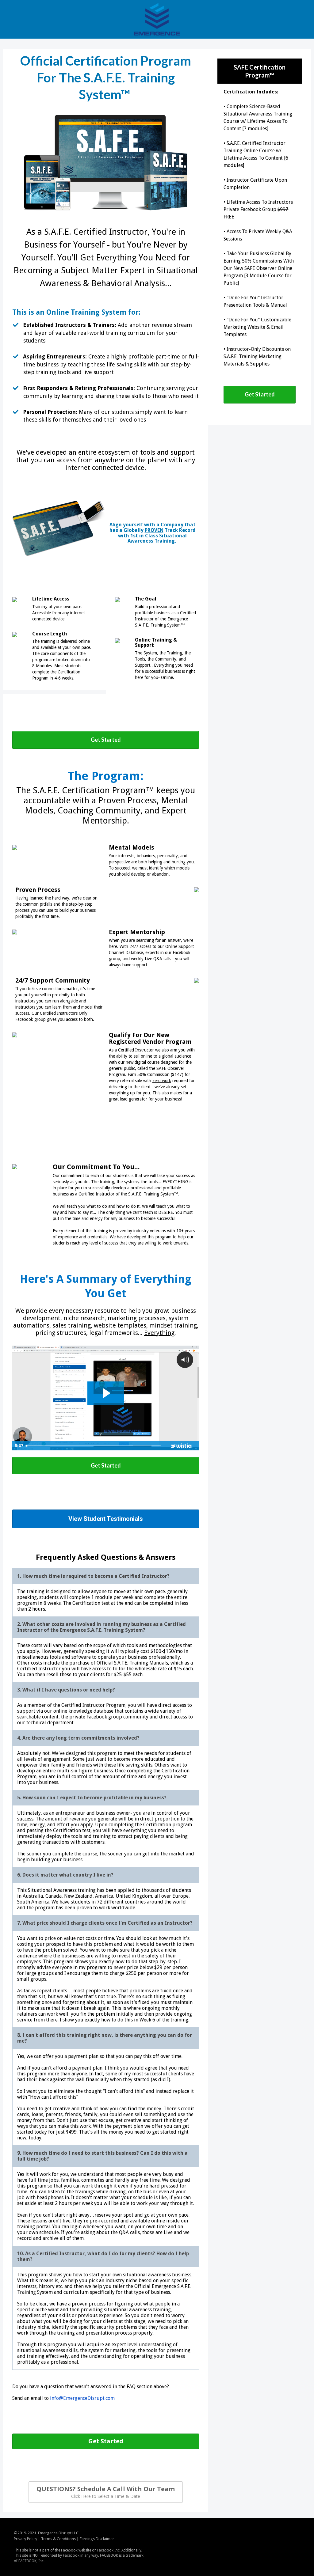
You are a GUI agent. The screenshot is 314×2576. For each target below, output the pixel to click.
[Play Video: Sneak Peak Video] (106, 1393)
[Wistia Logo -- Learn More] (182, 1446)
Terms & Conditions (58, 2539)
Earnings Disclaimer (97, 2539)
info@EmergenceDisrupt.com (82, 2398)
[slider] (94, 1446)
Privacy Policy (25, 2539)
